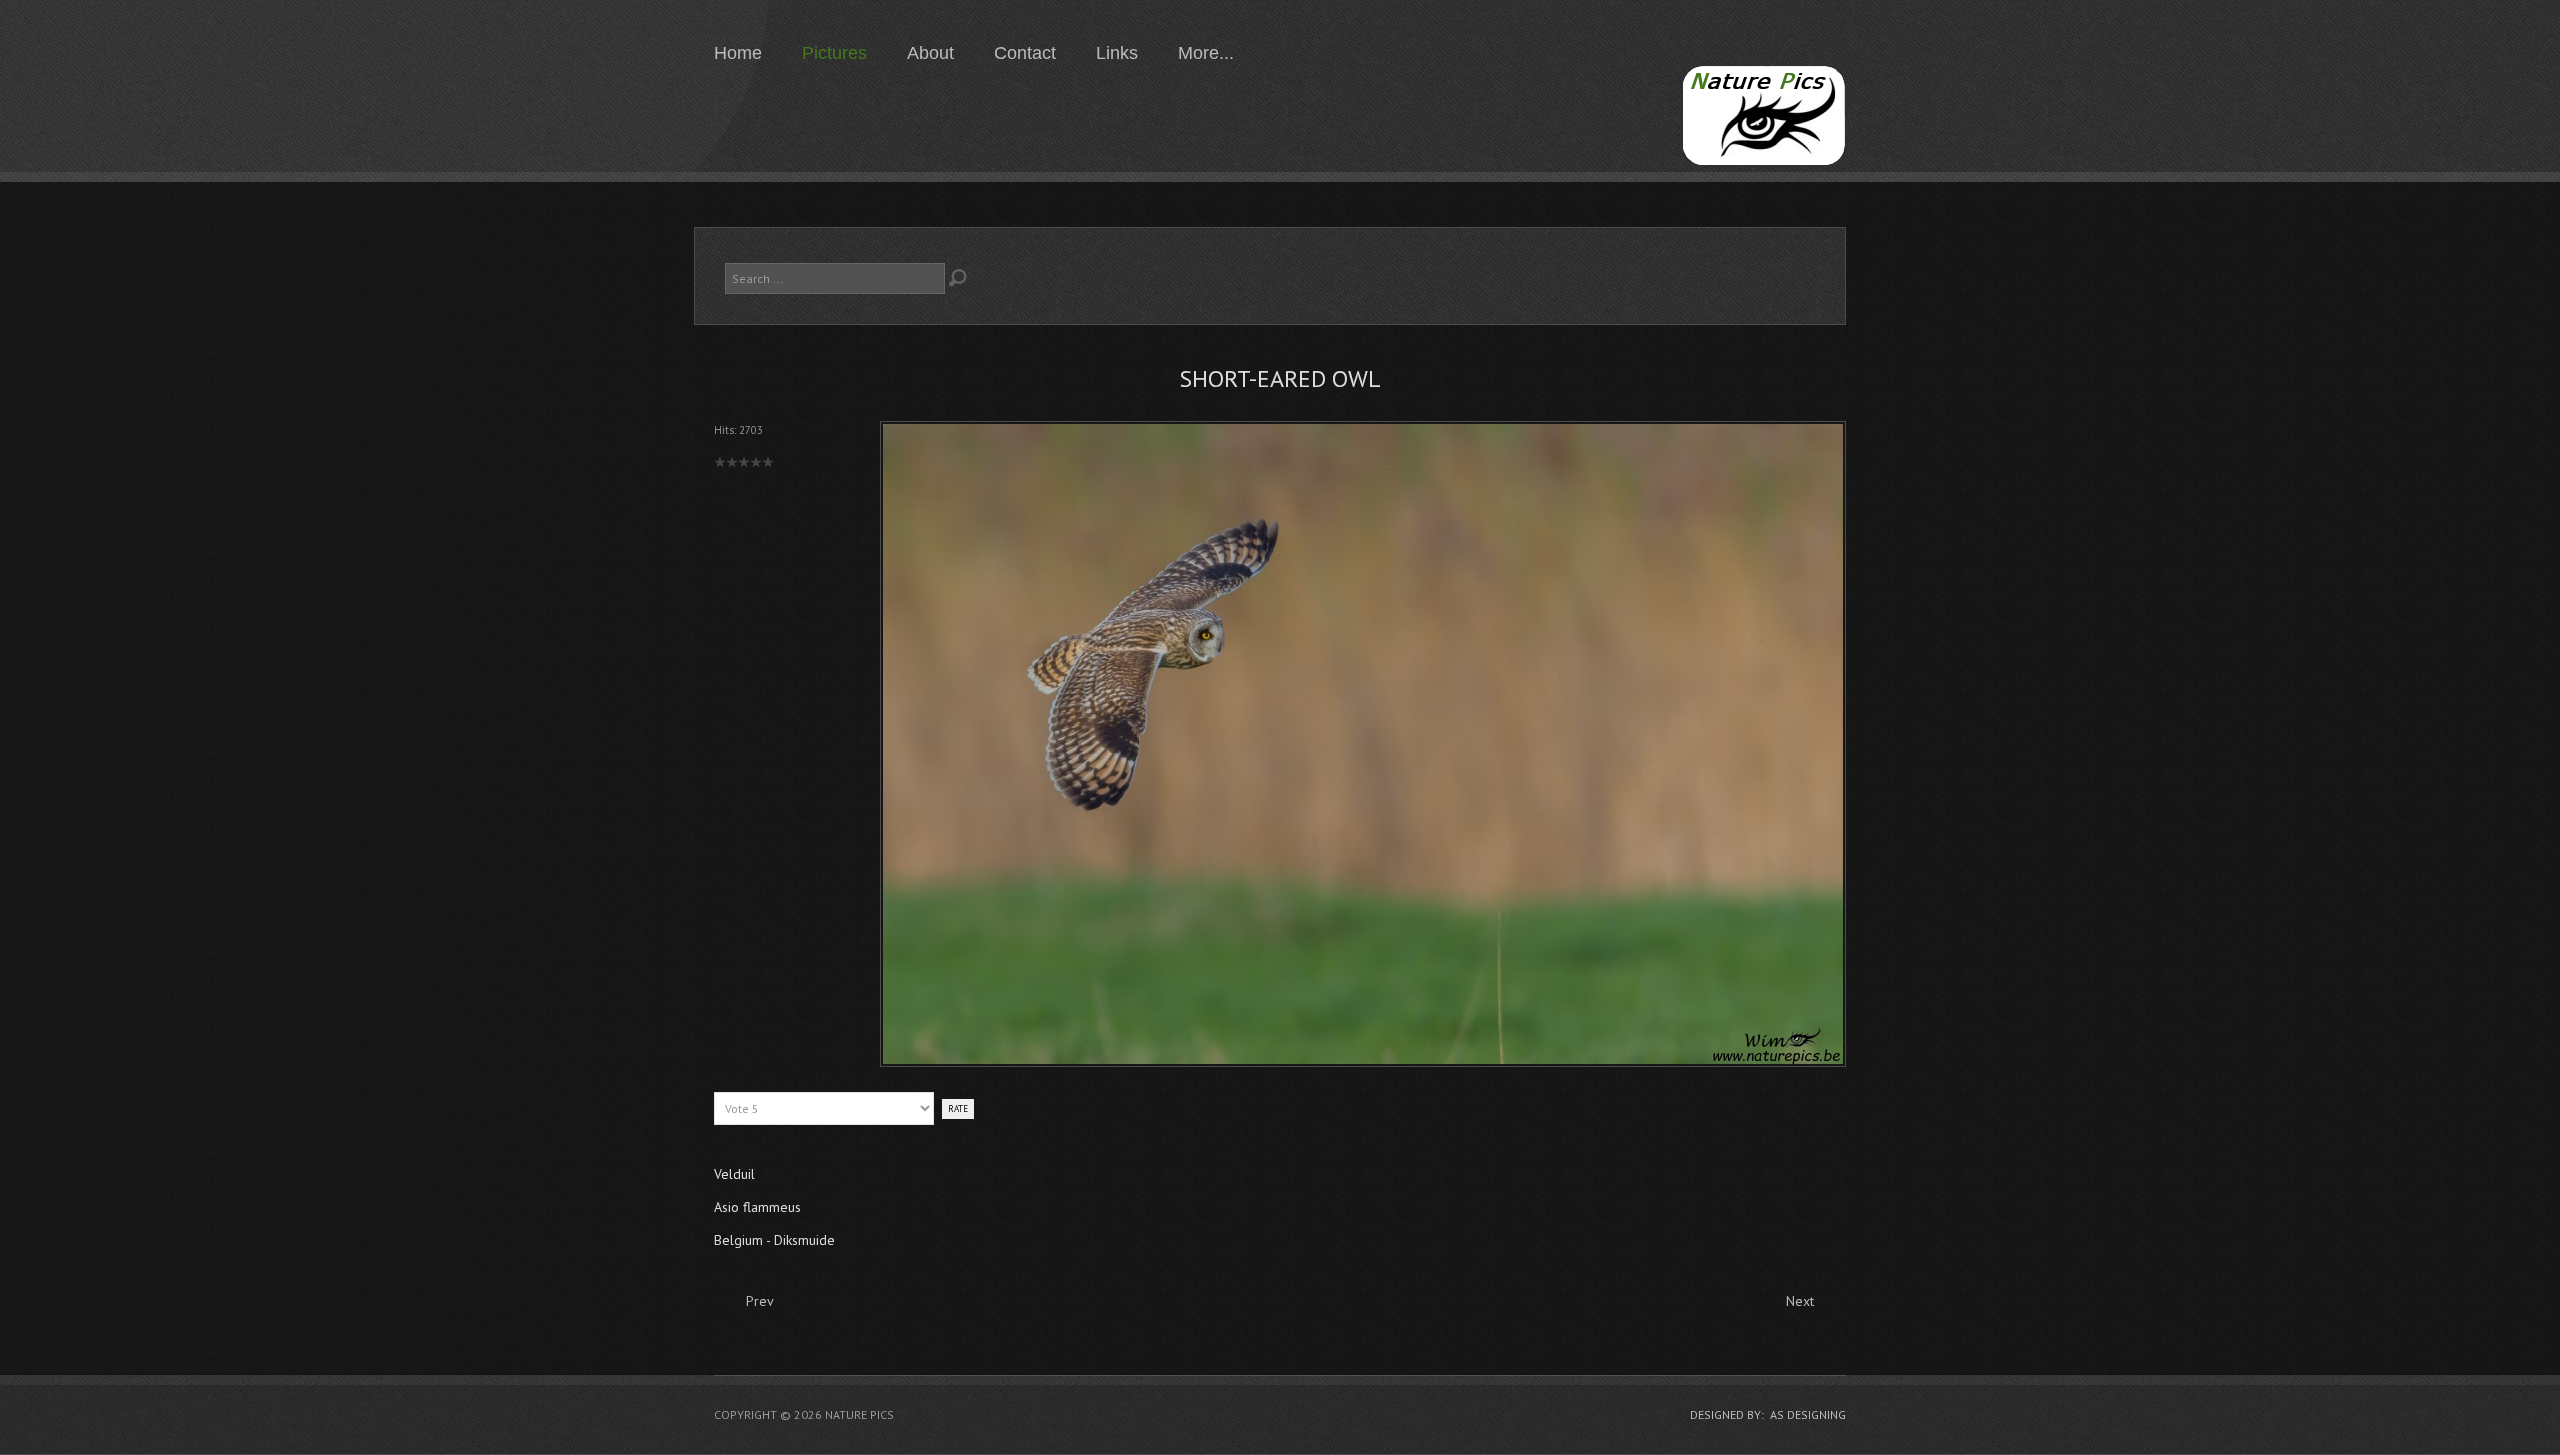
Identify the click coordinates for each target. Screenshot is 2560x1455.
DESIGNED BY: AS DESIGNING (1768, 1414)
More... (1206, 53)
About (930, 53)
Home (738, 53)
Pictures (834, 53)
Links (1117, 53)
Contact (1025, 53)
